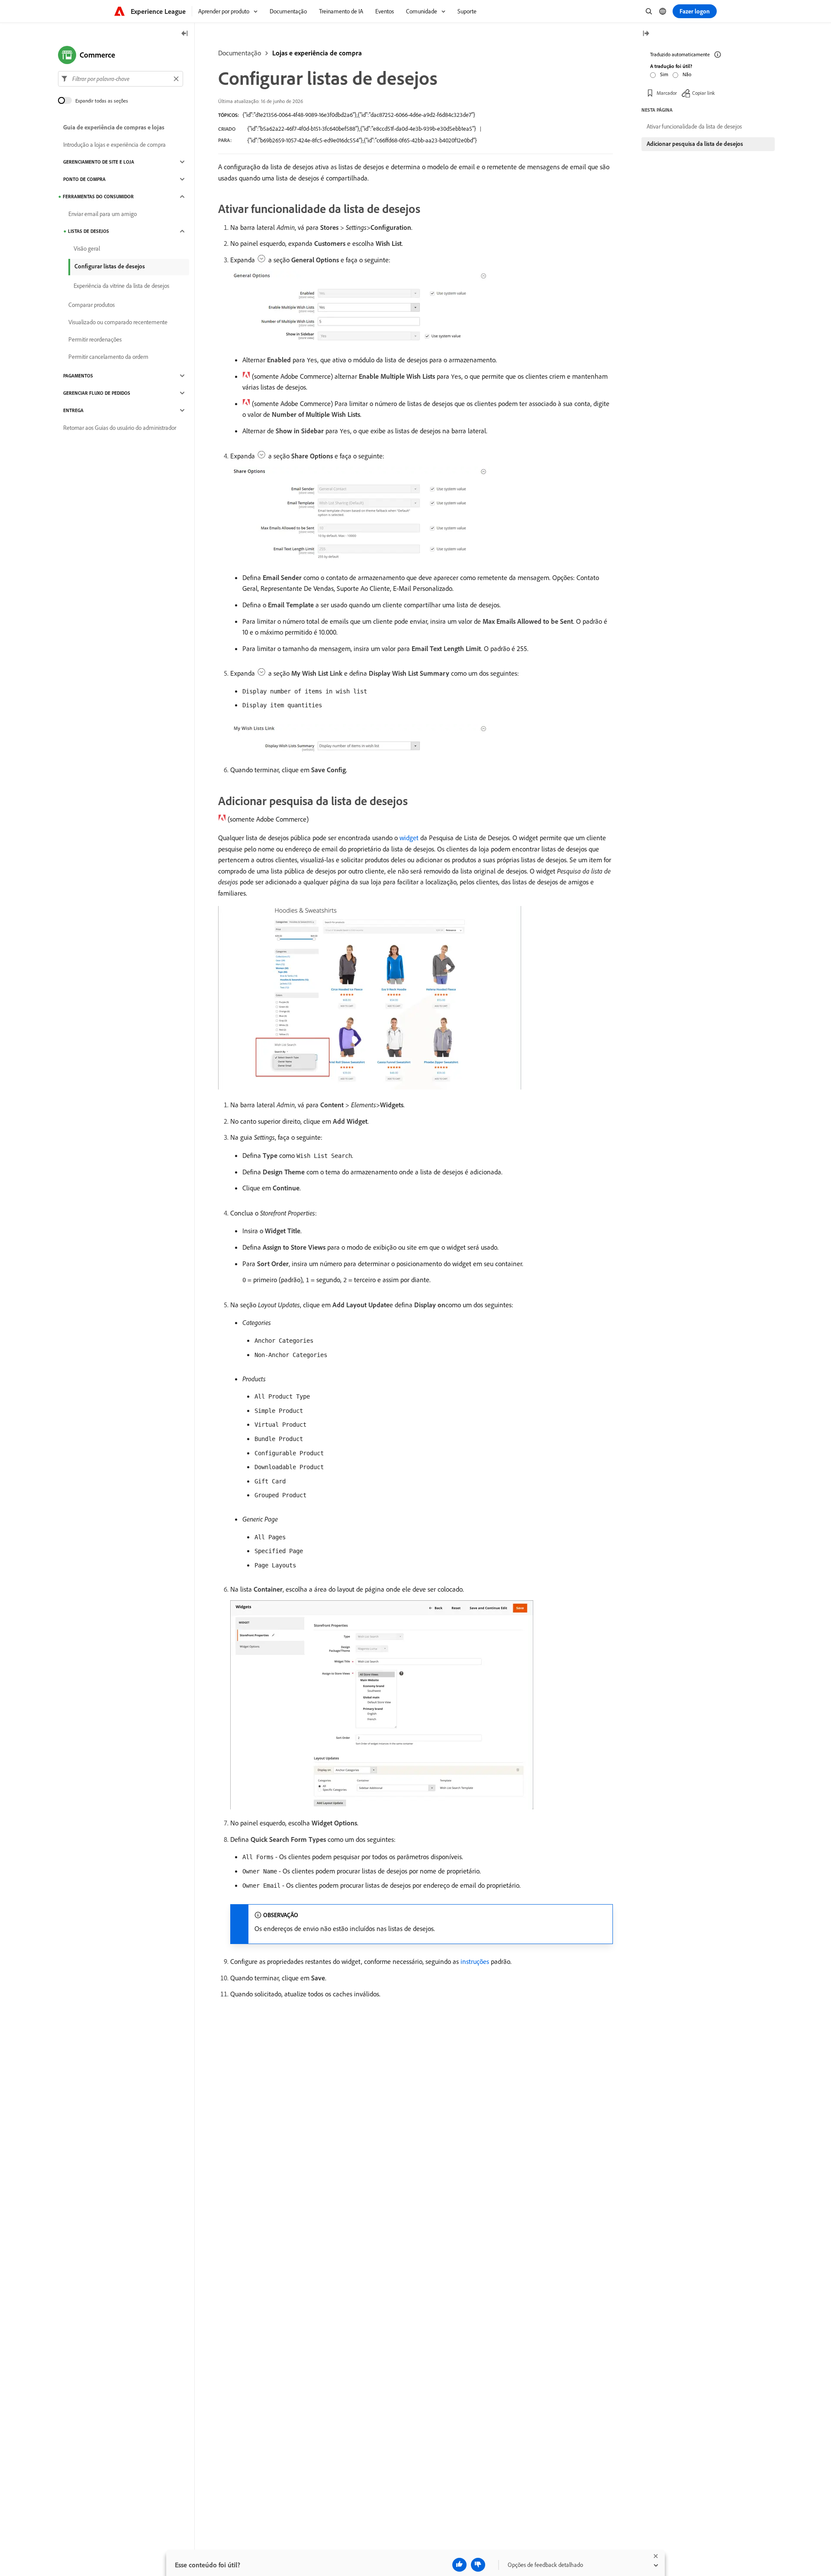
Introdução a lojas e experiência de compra (114, 145)
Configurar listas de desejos (110, 266)
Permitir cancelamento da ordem (108, 357)
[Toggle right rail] (646, 34)
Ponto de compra (84, 179)
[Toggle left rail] (185, 34)
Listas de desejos (89, 231)
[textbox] (121, 79)
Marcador (667, 93)
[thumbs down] (478, 2565)
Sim (664, 74)
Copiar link (704, 93)
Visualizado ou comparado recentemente (118, 322)
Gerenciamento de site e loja (99, 162)
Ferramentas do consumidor (98, 197)
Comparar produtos (92, 305)
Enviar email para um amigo (103, 214)
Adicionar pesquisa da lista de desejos (695, 144)
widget (409, 838)
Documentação (240, 53)
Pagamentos (78, 376)
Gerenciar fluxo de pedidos (97, 393)
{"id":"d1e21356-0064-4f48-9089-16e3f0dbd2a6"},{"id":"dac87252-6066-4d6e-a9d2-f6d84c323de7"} (359, 115)
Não (687, 74)
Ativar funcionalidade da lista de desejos (694, 126)
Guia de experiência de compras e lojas (114, 127)
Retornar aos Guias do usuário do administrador (120, 428)
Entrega (73, 410)
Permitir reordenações (95, 339)
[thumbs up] (459, 2565)
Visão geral (87, 248)
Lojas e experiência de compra (317, 53)
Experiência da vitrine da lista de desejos (121, 286)
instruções (475, 1961)
